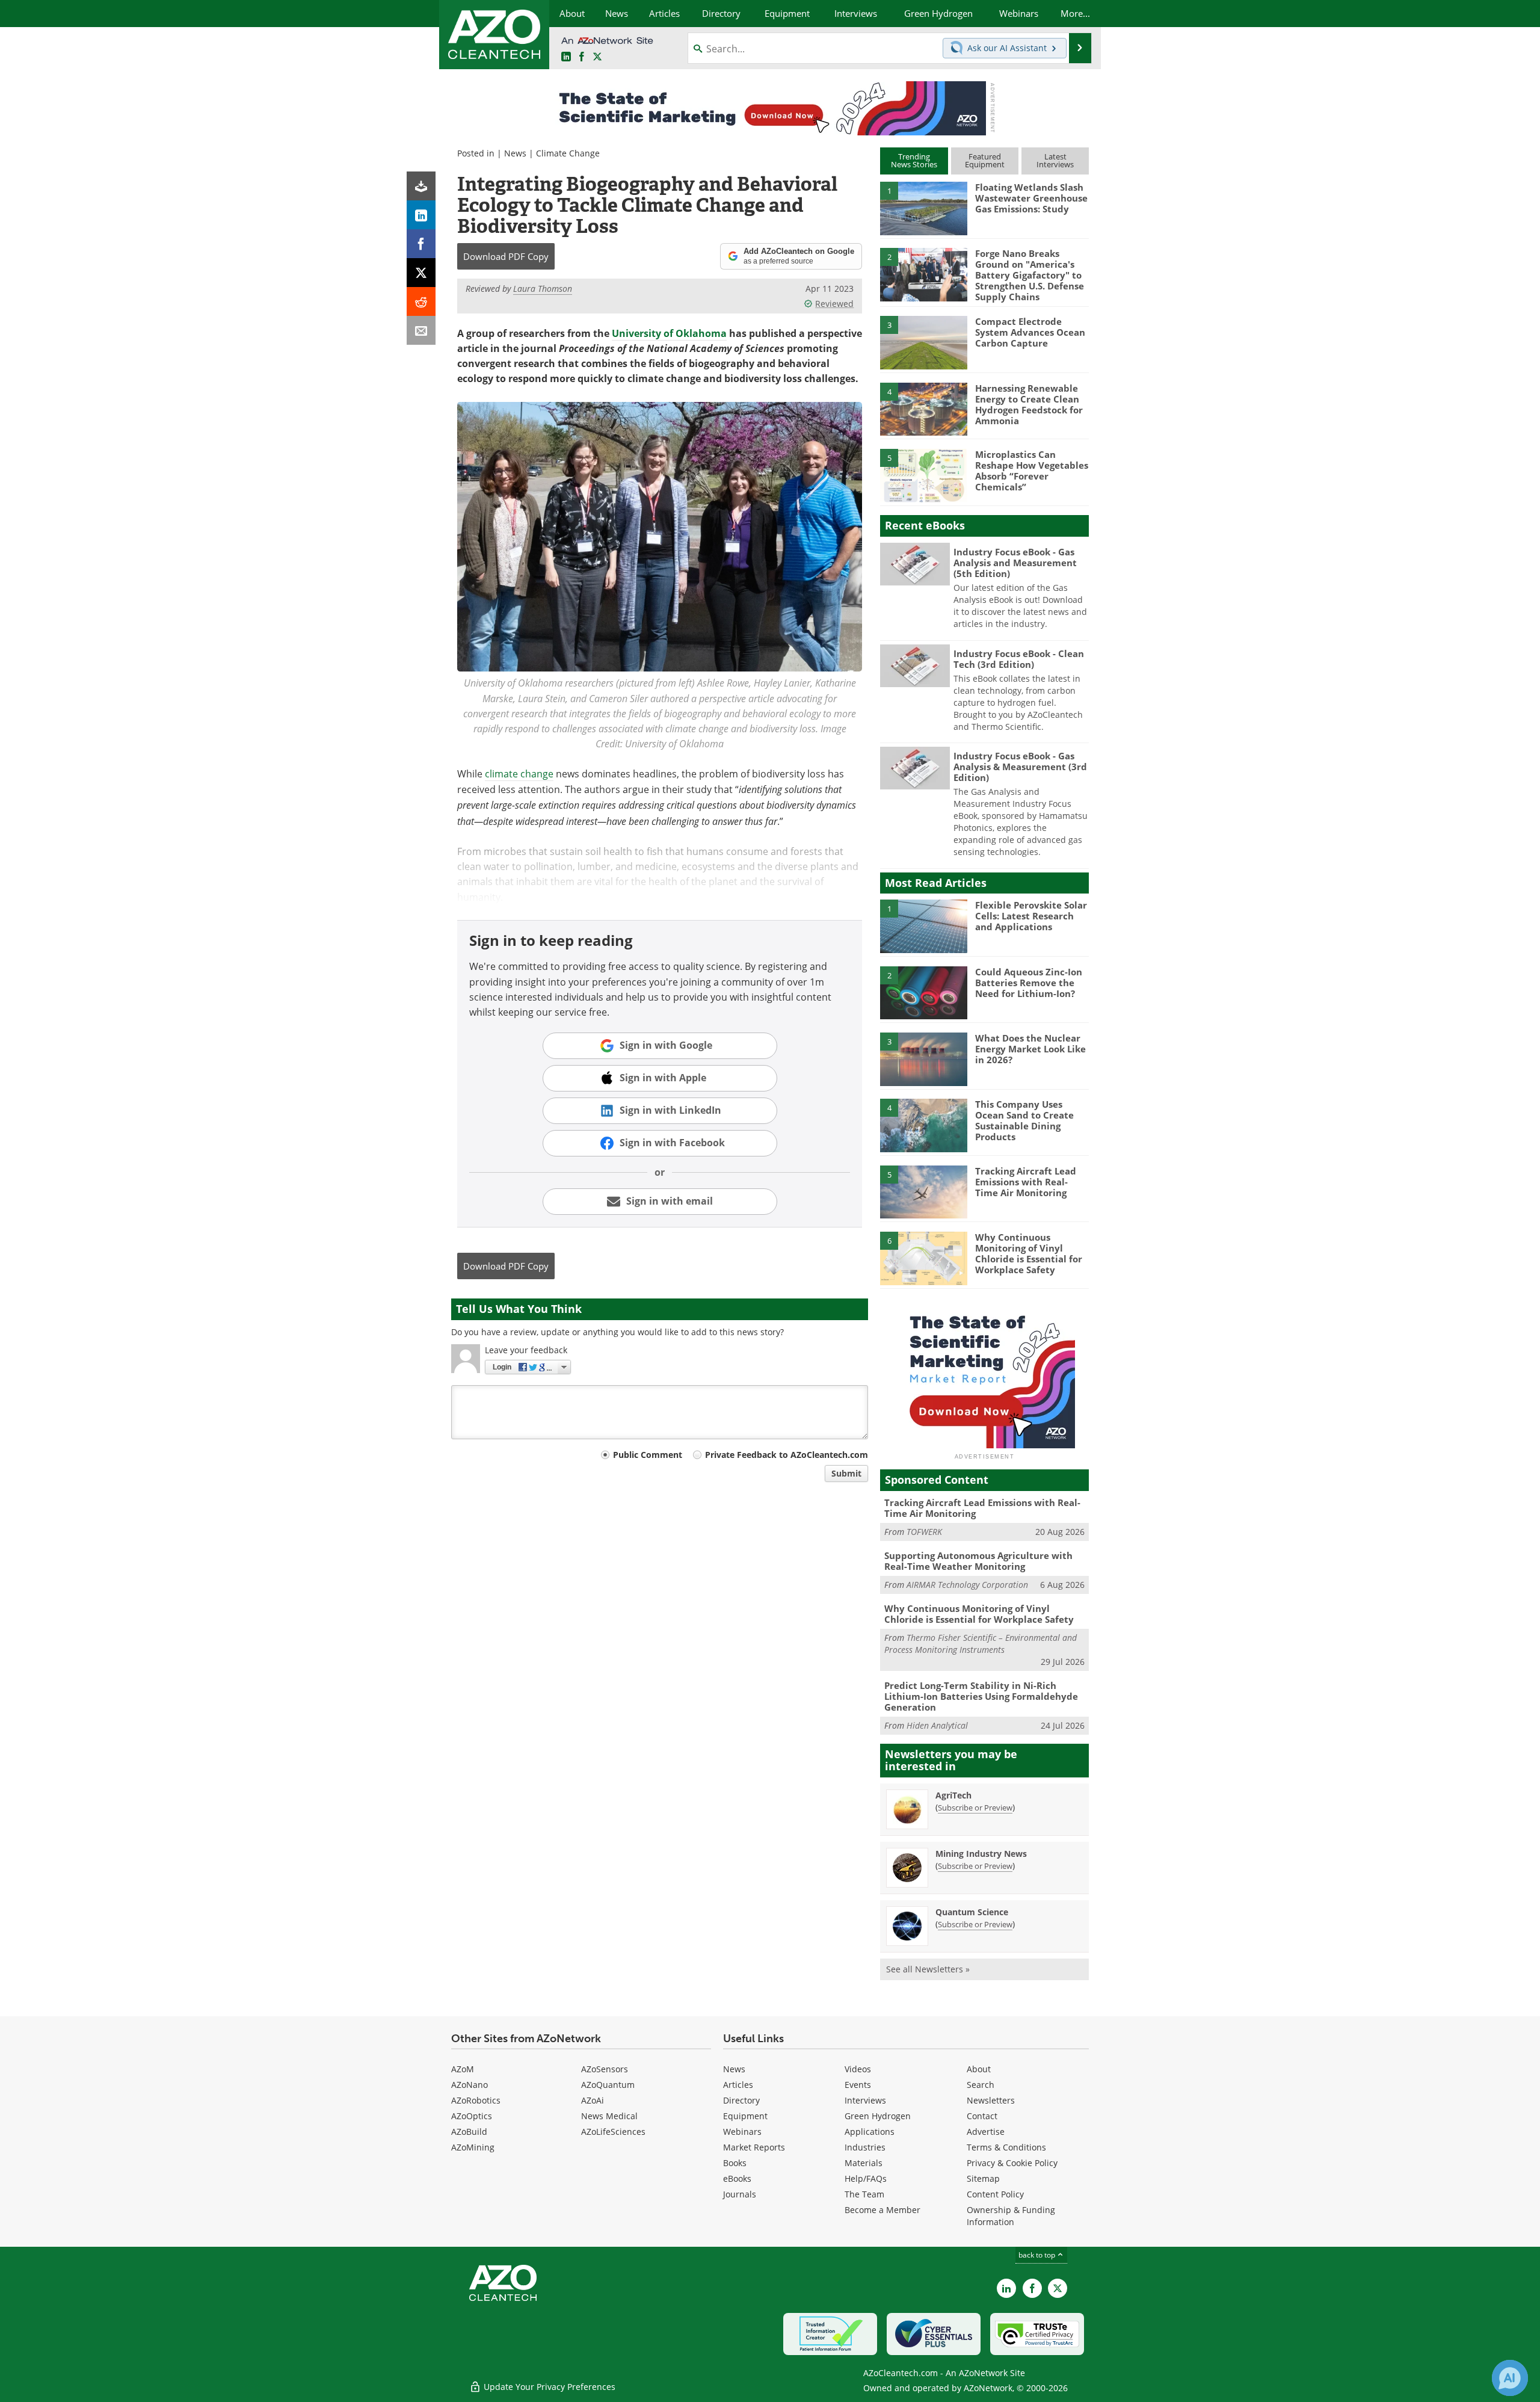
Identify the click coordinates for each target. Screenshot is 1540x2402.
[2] (923, 274)
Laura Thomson (543, 289)
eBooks (737, 2178)
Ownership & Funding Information (1011, 2216)
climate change (519, 774)
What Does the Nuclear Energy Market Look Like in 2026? (1030, 1049)
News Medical (609, 2116)
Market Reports (754, 2147)
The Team (864, 2194)
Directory (741, 2100)
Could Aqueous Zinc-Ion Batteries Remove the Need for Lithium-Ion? (1029, 983)
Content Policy (995, 2194)
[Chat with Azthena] (1510, 2378)
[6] (923, 1258)
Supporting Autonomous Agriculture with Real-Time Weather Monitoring (978, 1561)
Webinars (742, 2132)
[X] (421, 273)
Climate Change (568, 153)
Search (981, 2085)
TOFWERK (924, 1532)
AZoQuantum (608, 2085)
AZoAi (593, 2100)
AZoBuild (469, 2132)
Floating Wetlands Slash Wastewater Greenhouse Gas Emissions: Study (1031, 198)
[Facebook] (421, 244)
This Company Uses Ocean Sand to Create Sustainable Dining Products (1024, 1120)
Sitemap (983, 2178)
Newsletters (991, 2100)
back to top (1038, 2255)
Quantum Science (972, 1912)
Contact (982, 2116)
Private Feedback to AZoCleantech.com (787, 1455)
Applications (870, 2132)
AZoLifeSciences (613, 2132)
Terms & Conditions (1006, 2147)
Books (735, 2163)
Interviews (865, 2100)
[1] (923, 208)
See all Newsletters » (928, 1969)
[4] (923, 409)
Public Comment (648, 1455)
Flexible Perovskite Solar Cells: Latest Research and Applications (1031, 916)
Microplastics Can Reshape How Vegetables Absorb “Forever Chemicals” (1032, 471)
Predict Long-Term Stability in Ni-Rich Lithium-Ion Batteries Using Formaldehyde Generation (981, 1696)
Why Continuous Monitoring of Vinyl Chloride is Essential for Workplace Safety (1029, 1253)
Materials (864, 2163)
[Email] (421, 330)
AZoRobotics (476, 2100)
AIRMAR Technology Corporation (967, 1585)
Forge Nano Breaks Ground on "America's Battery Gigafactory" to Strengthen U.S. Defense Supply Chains (1030, 275)
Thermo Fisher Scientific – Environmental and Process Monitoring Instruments (981, 1644)
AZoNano (470, 2085)
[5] (923, 475)
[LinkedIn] (421, 215)
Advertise (986, 2132)
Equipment (745, 2116)
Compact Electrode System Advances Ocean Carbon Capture (1030, 332)
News (515, 153)
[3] (923, 342)
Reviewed (834, 304)
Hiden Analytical (937, 1725)
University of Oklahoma (669, 333)
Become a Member (882, 2210)
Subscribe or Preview (975, 1808)
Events (858, 2085)
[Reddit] (421, 301)
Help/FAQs (866, 2178)
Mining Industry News (981, 1854)
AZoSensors (605, 2069)
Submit (846, 1473)
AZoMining (473, 2147)
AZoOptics (472, 2116)
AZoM (463, 2069)
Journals (740, 2194)
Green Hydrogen (878, 2116)
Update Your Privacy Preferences (548, 2387)
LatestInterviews (1055, 160)
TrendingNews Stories (914, 160)
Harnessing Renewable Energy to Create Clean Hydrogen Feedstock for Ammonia (1029, 404)
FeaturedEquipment (985, 160)
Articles (738, 2085)
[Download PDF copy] (421, 186)
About (979, 2069)
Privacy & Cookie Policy (1012, 2163)
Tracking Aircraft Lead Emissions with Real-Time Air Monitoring (1026, 1182)
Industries (865, 2147)
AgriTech (953, 1795)
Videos (858, 2069)
